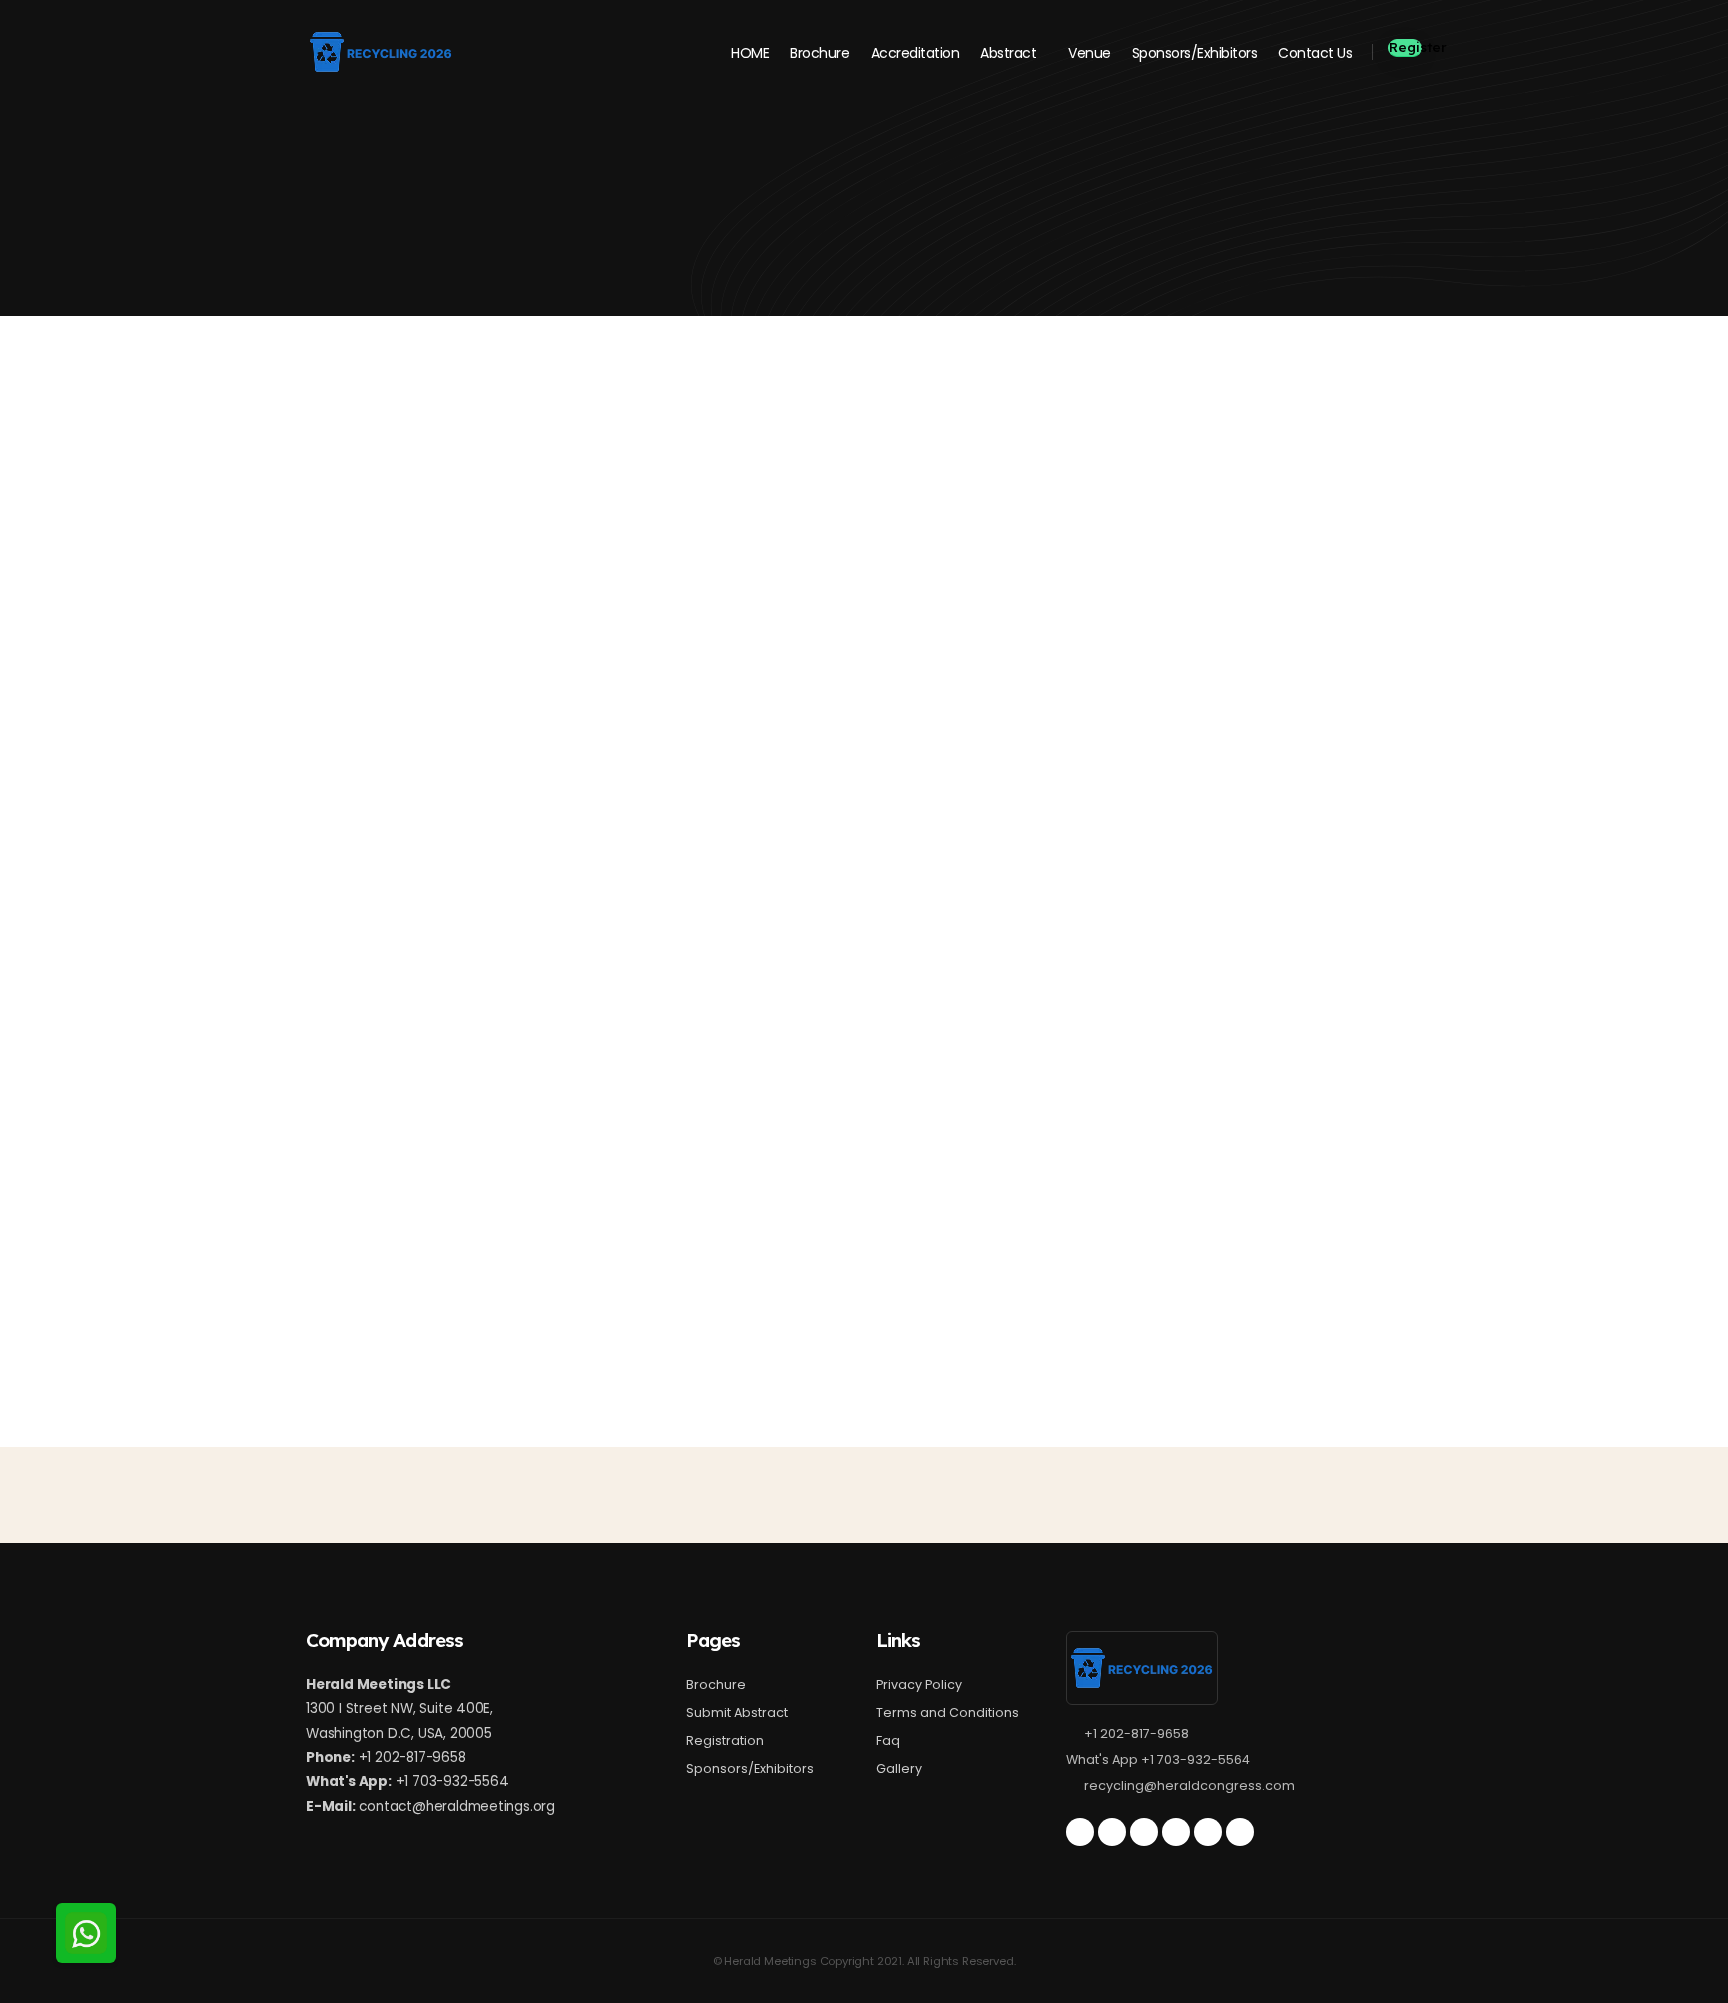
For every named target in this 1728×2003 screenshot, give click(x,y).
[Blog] (1144, 1832)
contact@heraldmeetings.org (457, 1806)
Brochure (819, 53)
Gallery (899, 1768)
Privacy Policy (919, 1684)
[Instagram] (1208, 1832)
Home (325, 212)
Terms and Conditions (947, 1712)
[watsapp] (1240, 1832)
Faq (888, 1740)
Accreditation (915, 53)
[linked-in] (1112, 1832)
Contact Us (1315, 53)
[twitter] (1080, 1832)
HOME (750, 53)
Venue (1089, 53)
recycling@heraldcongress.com (1189, 1785)
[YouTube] (1176, 1832)
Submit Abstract (737, 1712)
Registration (725, 1740)
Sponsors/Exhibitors (1195, 53)
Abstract (1008, 53)
